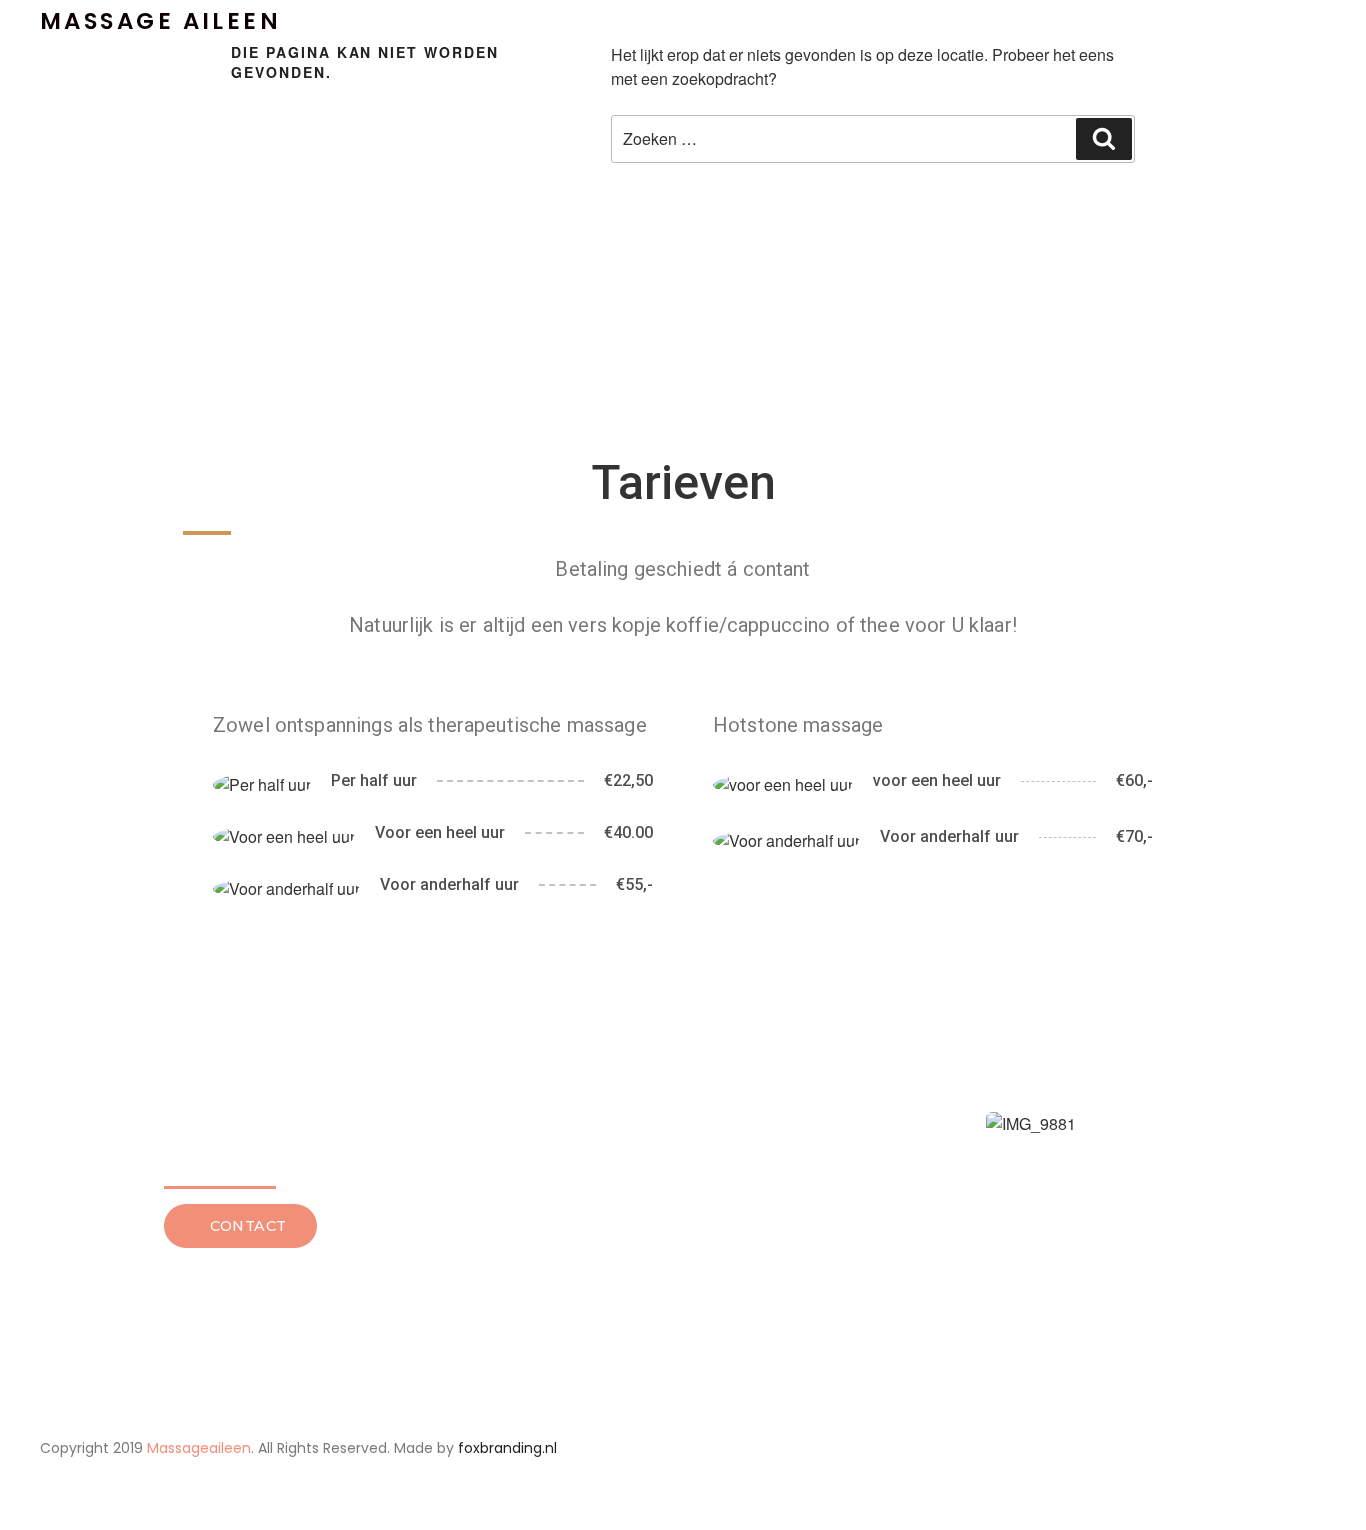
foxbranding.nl (507, 1448)
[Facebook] (1112, 1449)
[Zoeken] (1104, 139)
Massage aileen (160, 21)
